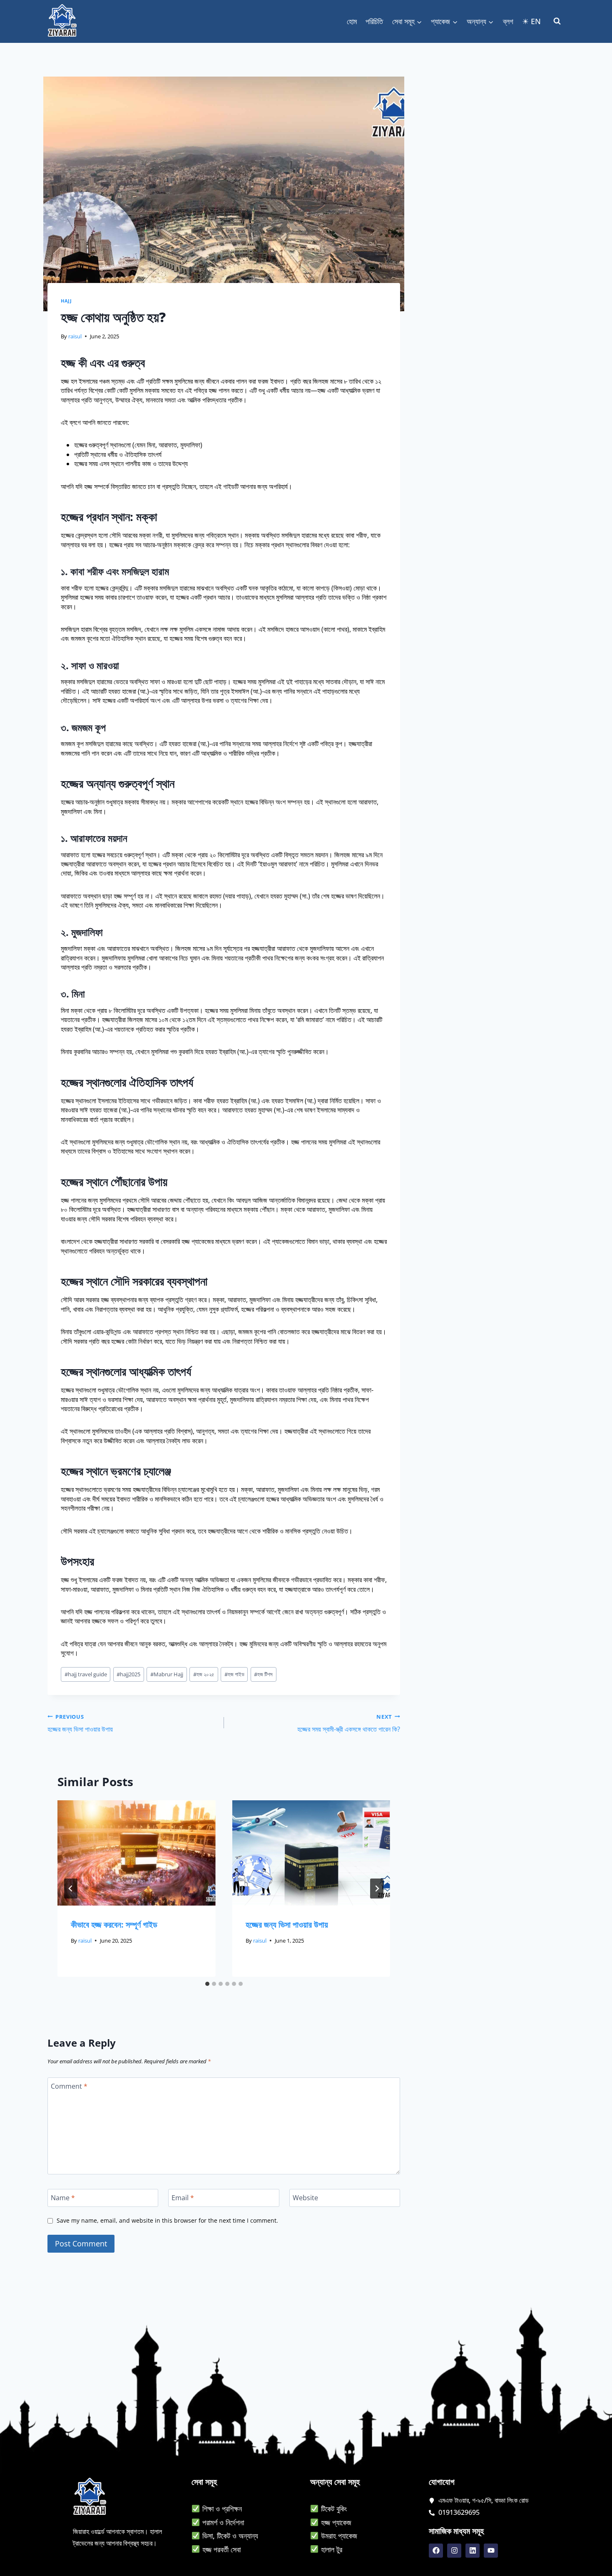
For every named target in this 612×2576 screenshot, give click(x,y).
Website (305, 2198)
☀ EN (531, 21)
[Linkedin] (473, 2551)
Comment (69, 2086)
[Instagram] (454, 2551)
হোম (352, 21)
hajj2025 (128, 1674)
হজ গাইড (234, 1674)
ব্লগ (508, 21)
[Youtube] (491, 2551)
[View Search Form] (557, 21)
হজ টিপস (263, 1674)
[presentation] (137, 1853)
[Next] (377, 1889)
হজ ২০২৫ (204, 1674)
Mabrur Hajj (167, 1674)
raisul (75, 336)
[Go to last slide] (71, 1889)
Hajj (66, 301)
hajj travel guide (86, 1674)
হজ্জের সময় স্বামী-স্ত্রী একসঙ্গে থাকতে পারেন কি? (349, 1723)
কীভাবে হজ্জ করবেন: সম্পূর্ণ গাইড (114, 1925)
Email (183, 2198)
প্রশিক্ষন (232, 2509)
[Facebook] (436, 2551)
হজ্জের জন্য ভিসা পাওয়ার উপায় (80, 1723)
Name (63, 2198)
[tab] (207, 1984)
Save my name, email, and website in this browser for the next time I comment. (167, 2221)
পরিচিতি (374, 21)
